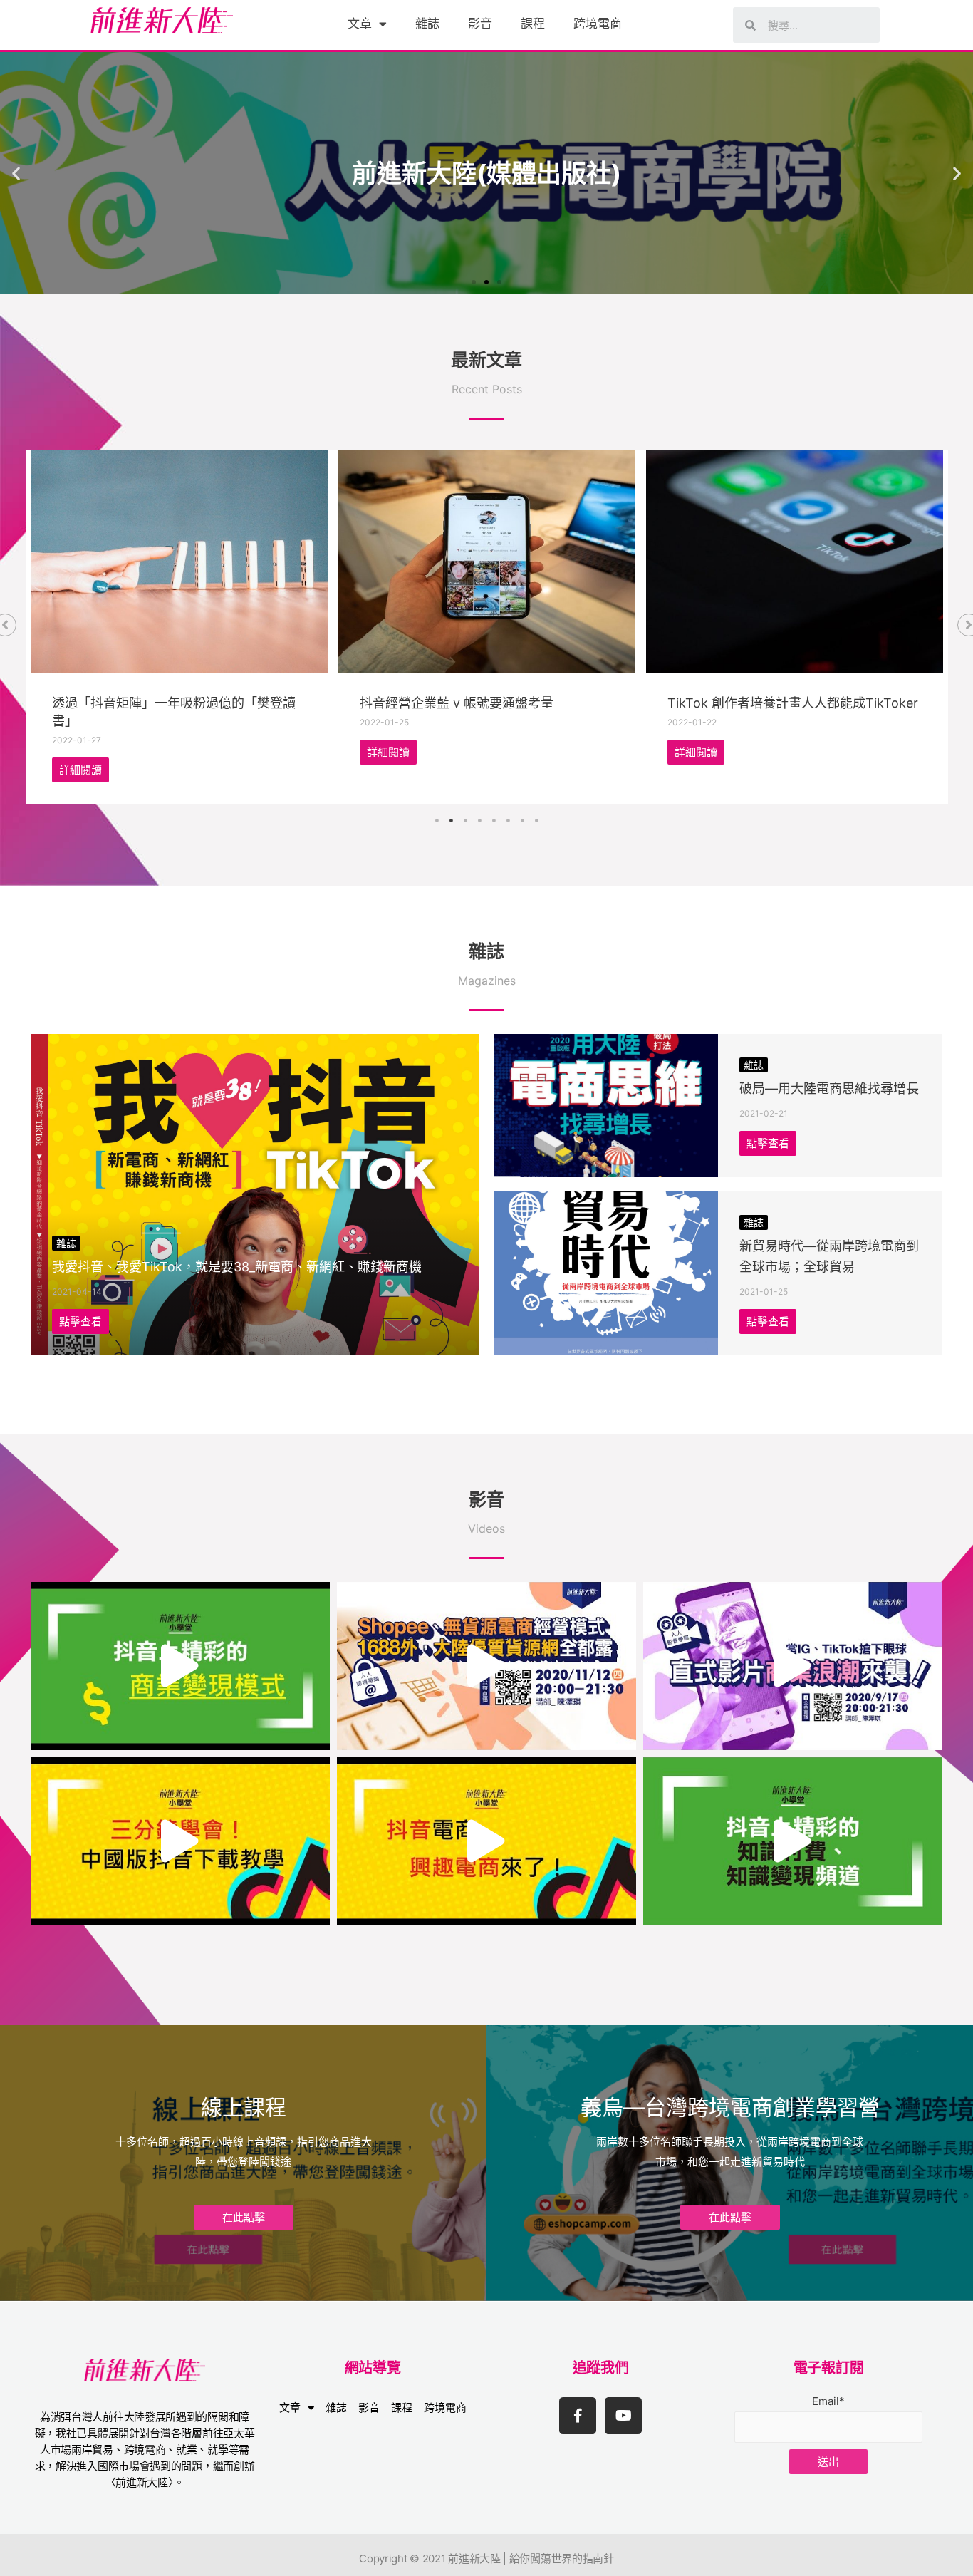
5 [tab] (494, 821)
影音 (480, 24)
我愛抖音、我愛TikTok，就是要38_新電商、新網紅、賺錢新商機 (237, 1267)
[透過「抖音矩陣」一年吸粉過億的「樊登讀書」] (179, 561)
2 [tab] (451, 821)
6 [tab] (508, 821)
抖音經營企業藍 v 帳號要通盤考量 (457, 703)
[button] (474, 282)
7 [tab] (522, 821)
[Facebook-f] (578, 2416)
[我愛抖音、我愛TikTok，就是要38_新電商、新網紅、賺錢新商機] (255, 1194)
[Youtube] (623, 2416)
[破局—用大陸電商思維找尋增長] (606, 1106)
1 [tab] (437, 821)
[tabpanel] (179, 627)
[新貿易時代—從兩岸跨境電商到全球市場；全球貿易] (606, 1273)
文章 (360, 24)
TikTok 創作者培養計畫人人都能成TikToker (793, 703)
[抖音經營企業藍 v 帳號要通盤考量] (487, 561)
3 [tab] (465, 821)
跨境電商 (598, 24)
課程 (533, 24)
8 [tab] (536, 821)
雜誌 (427, 24)
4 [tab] (479, 821)
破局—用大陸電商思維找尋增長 (829, 1088)
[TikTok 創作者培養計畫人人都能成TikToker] (795, 561)
